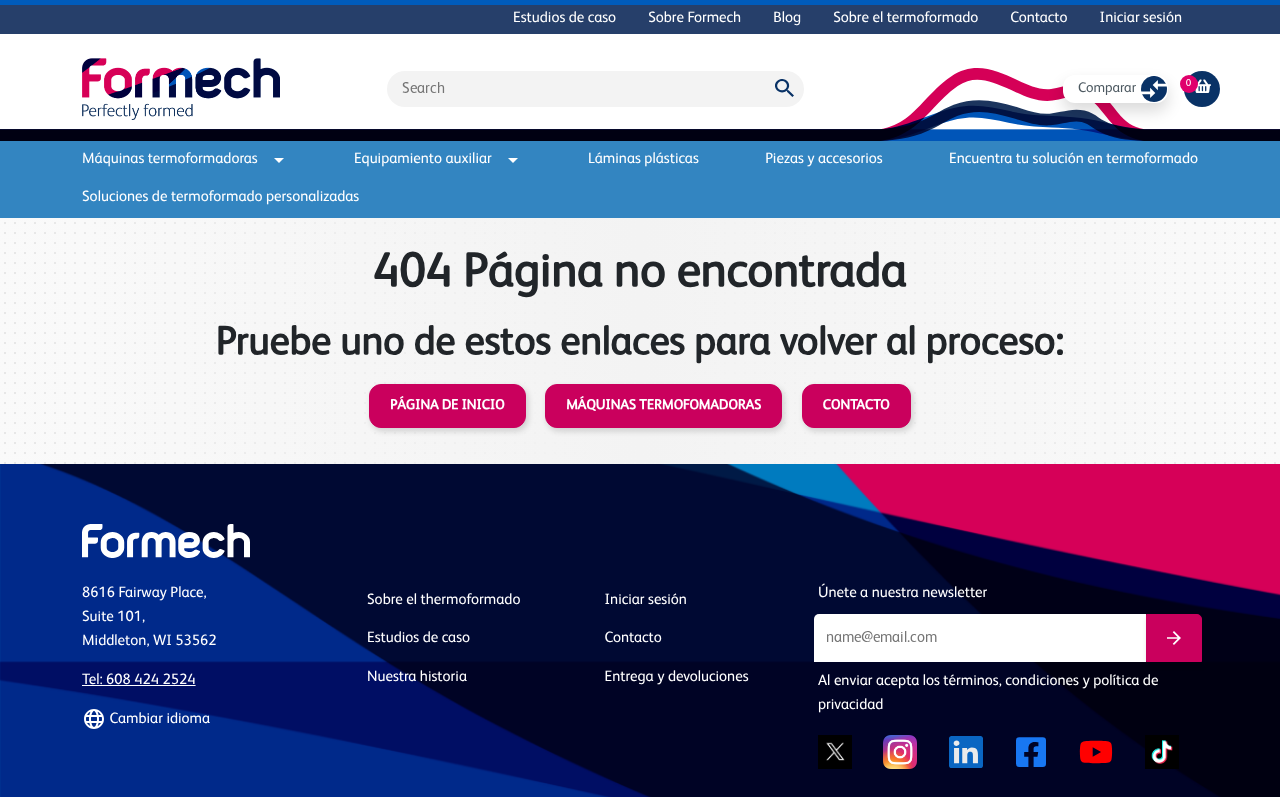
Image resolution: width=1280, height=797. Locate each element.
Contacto (1038, 18)
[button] (212, 719)
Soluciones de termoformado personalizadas (220, 197)
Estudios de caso (564, 18)
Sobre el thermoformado (443, 600)
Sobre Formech (694, 18)
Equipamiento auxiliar (423, 159)
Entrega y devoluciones (677, 677)
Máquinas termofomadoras (663, 406)
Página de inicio (447, 406)
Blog (787, 18)
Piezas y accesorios (823, 159)
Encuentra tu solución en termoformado (1073, 159)
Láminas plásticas (643, 159)
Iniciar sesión (1141, 18)
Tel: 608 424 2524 (139, 680)
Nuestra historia (417, 677)
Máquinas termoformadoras (170, 159)
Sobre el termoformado (905, 18)
